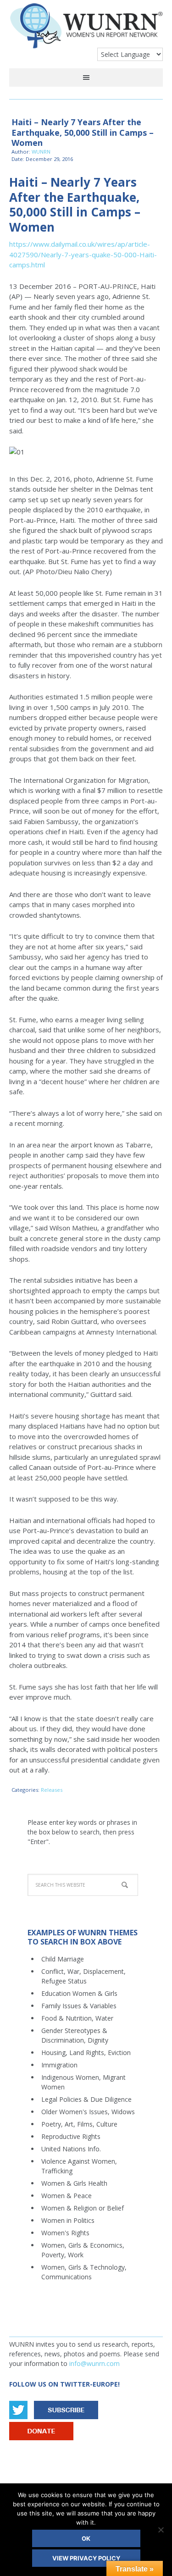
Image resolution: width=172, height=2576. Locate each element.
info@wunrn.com (94, 2363)
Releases (52, 1790)
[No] (161, 2530)
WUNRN (86, 29)
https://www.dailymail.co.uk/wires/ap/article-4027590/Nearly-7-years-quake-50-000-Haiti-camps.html (83, 254)
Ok (86, 2538)
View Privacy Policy (86, 2558)
